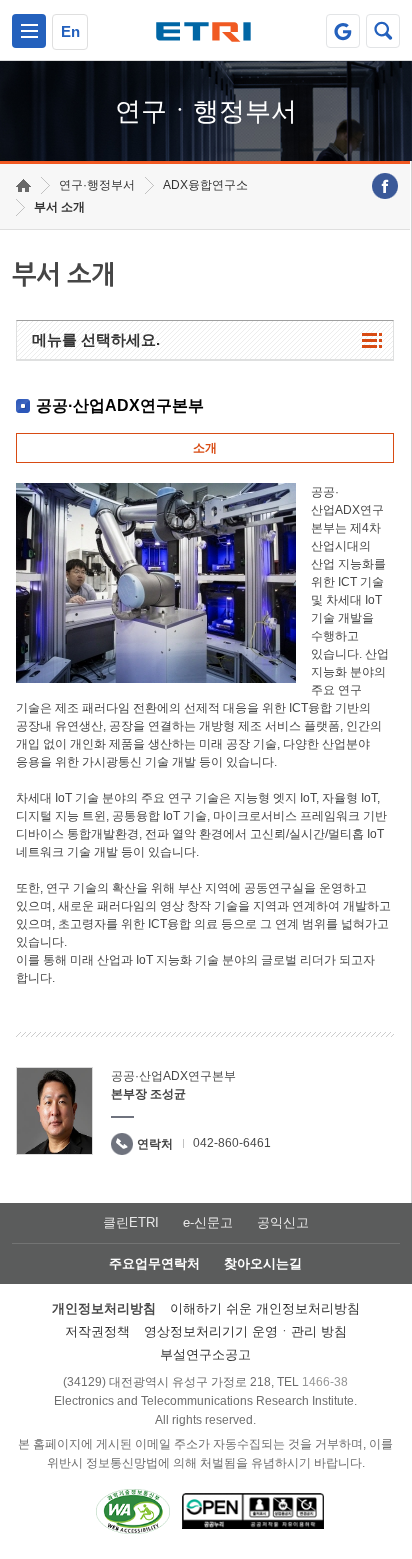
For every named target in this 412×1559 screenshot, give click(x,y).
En (70, 31)
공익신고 (283, 1222)
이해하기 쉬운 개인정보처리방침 (265, 1308)
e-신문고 (208, 1222)
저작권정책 (97, 1331)
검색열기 (383, 31)
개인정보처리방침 (104, 1308)
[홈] (23, 185)
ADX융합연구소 (205, 185)
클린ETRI (131, 1222)
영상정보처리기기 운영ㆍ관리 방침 (245, 1331)
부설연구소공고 (205, 1354)
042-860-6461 (232, 1143)
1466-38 (325, 1382)
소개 (205, 448)
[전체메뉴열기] (29, 31)
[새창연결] (385, 186)
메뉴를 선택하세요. (96, 339)
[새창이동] (343, 31)
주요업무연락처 (154, 1263)
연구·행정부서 (97, 185)
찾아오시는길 (263, 1263)
